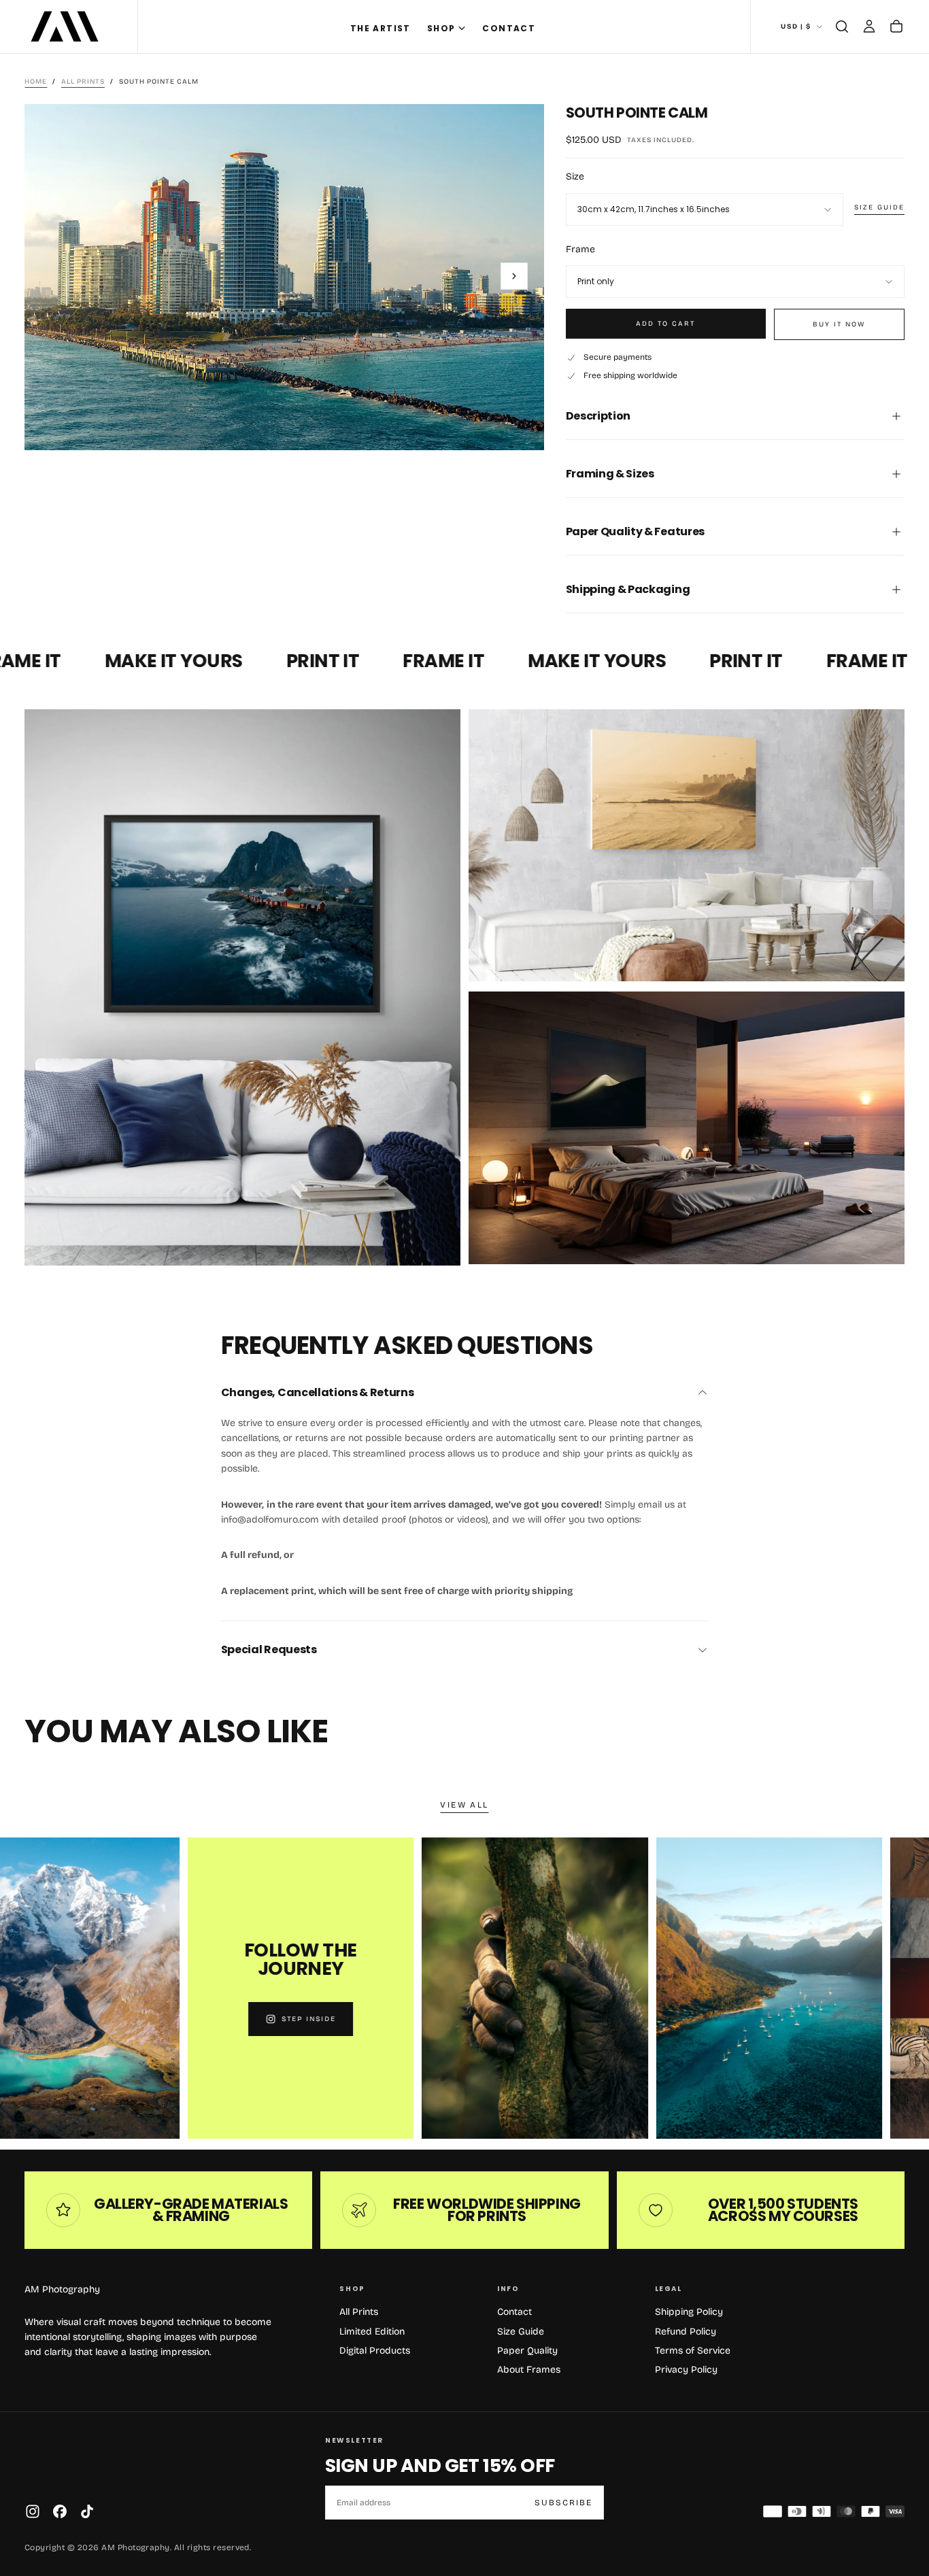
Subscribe (563, 2503)
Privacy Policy (686, 2370)
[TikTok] (87, 2511)
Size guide (879, 207)
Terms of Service (693, 2351)
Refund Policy (686, 2332)
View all (464, 1805)
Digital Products (375, 2351)
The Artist (381, 28)
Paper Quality (527, 2351)
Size (575, 176)
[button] (842, 27)
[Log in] (869, 27)
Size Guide (521, 2332)
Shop (441, 28)
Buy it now (839, 324)
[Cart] (896, 27)
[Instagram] (33, 2511)
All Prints (359, 2312)
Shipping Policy (689, 2312)
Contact (509, 28)
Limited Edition (372, 2332)
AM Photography (62, 2289)
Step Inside (230, 2019)
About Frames (529, 2370)
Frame (580, 249)
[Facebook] (60, 2511)
